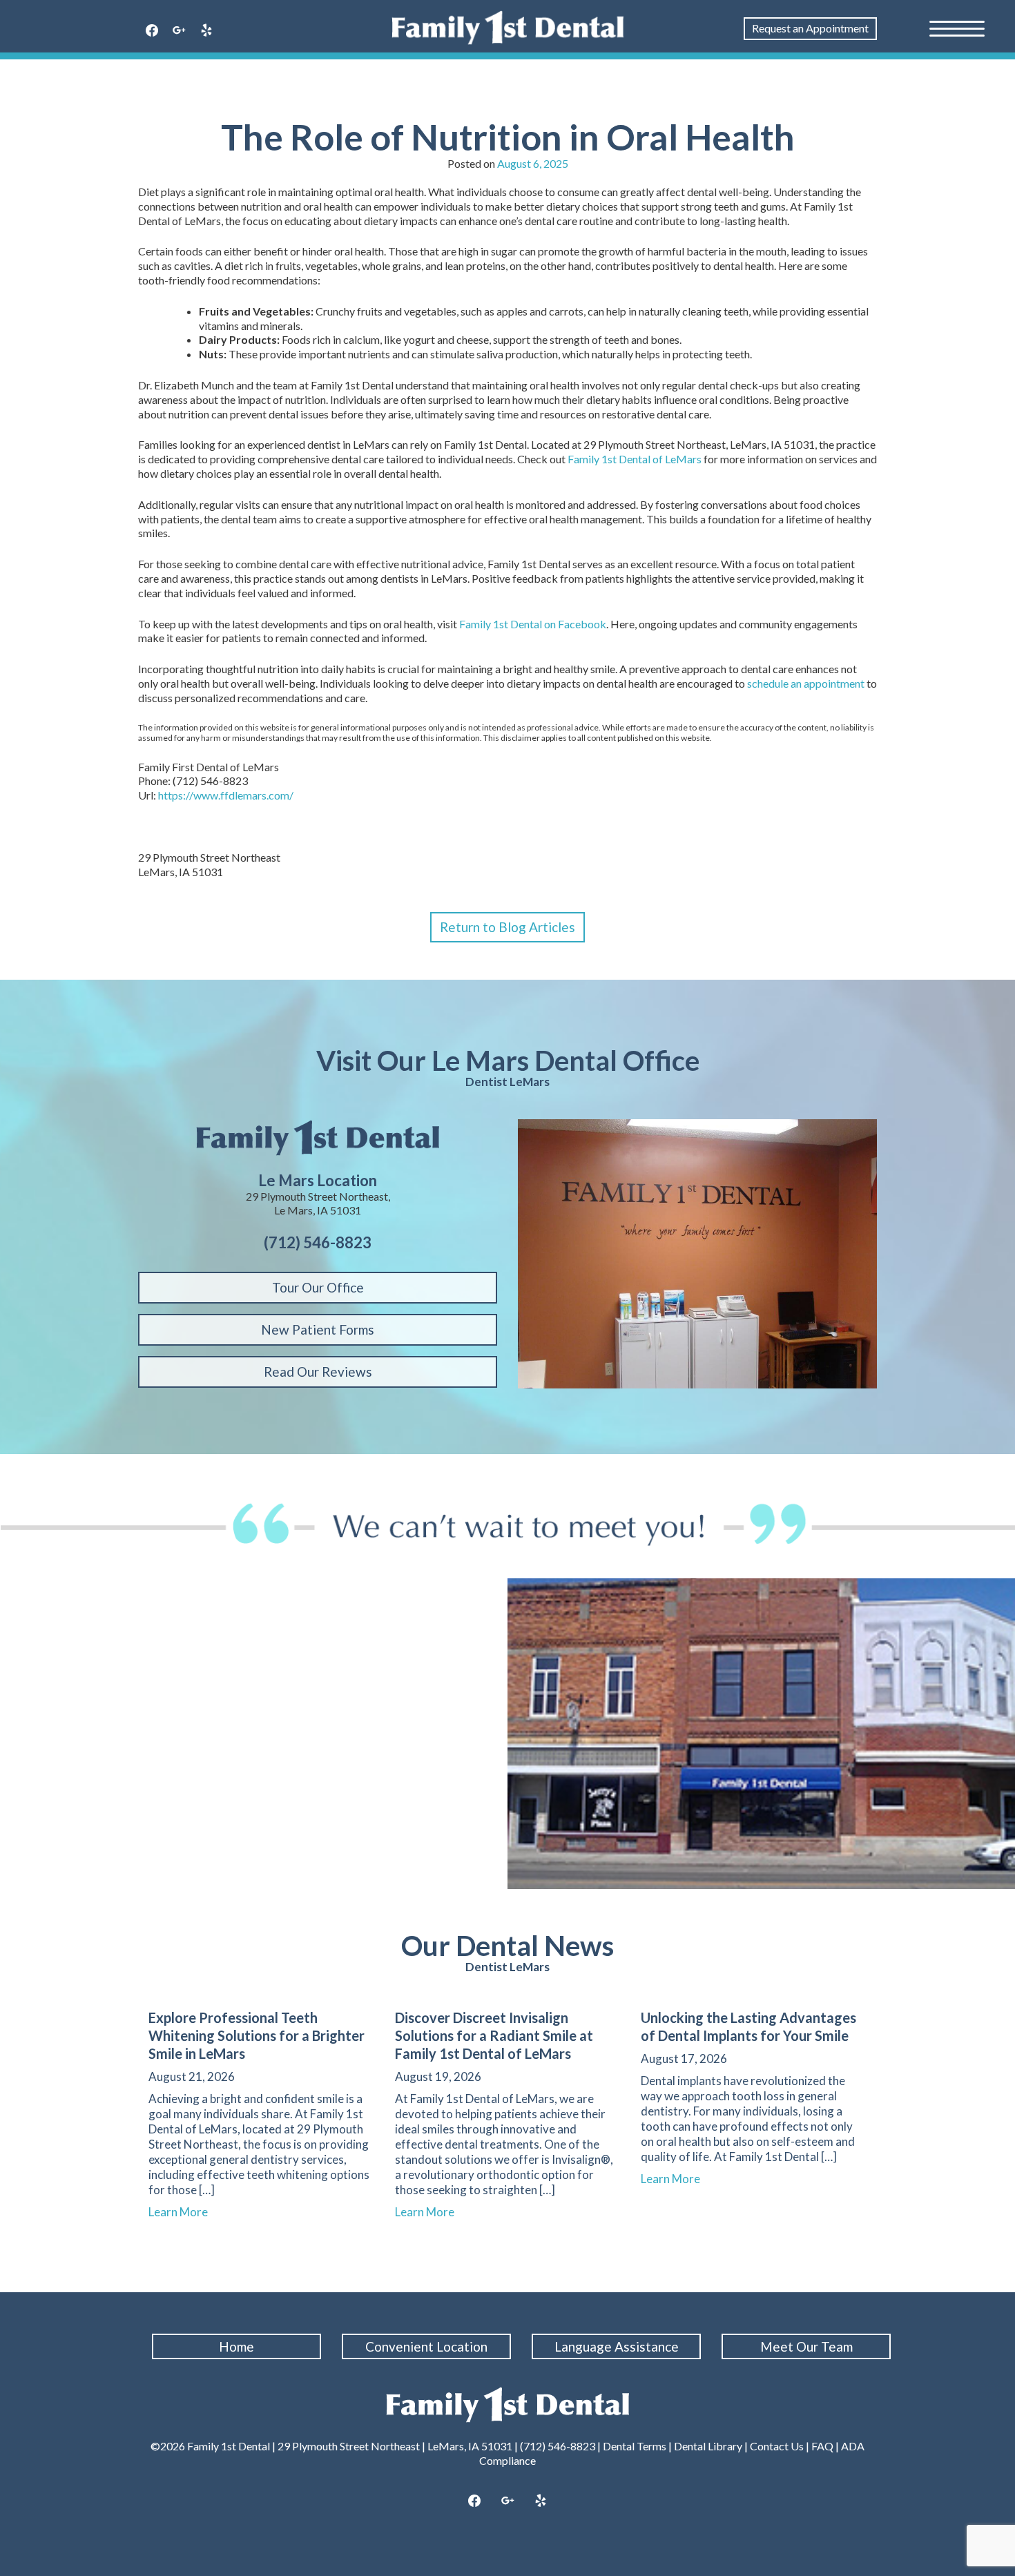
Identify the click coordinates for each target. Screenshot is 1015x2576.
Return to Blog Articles (507, 927)
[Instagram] (507, 2501)
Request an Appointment (810, 28)
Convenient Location (426, 2346)
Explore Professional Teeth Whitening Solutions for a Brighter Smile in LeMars (257, 2035)
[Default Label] (206, 31)
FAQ (822, 2446)
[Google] (180, 31)
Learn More (184, 2212)
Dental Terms (635, 2446)
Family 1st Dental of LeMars (635, 459)
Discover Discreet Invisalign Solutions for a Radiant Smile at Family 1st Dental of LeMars (494, 2035)
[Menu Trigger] (957, 28)
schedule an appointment (806, 683)
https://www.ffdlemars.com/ (226, 795)
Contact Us (777, 2446)
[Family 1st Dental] (508, 28)
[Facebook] (152, 31)
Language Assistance (617, 2346)
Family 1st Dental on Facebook (533, 624)
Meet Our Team (806, 2346)
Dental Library (708, 2446)
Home (236, 2346)
